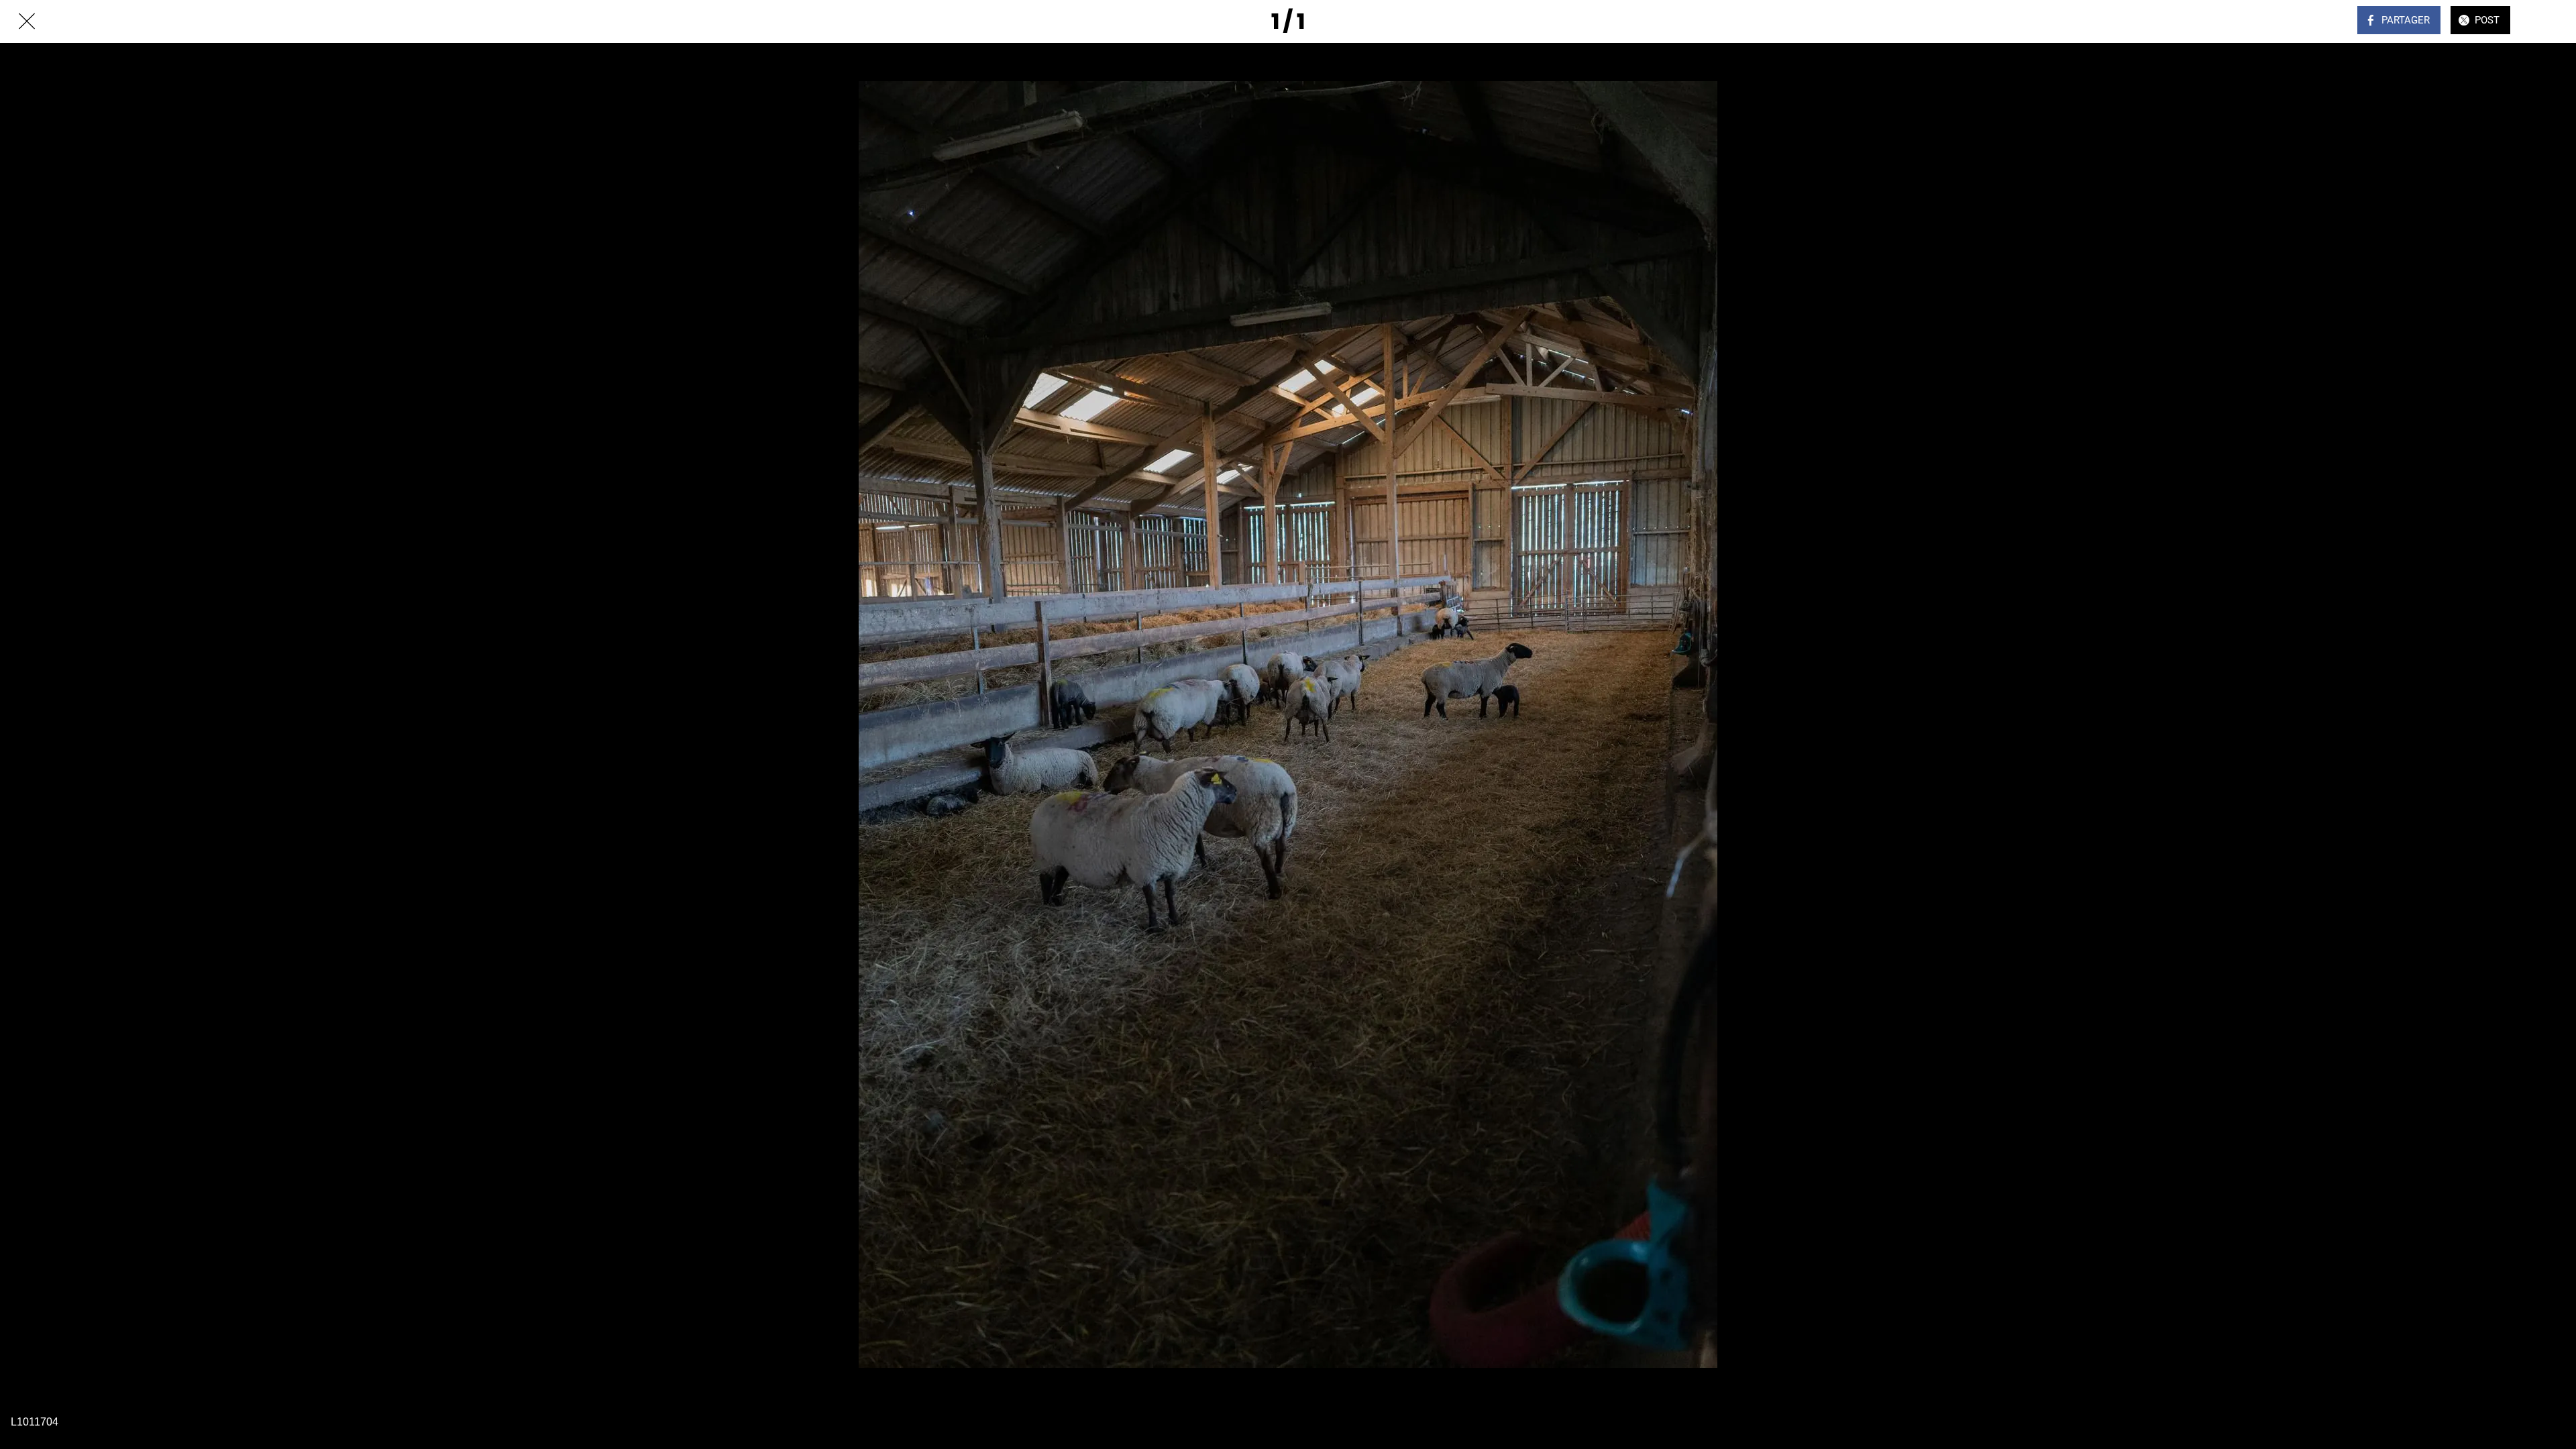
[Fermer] (27, 21)
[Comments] (2549, 21)
